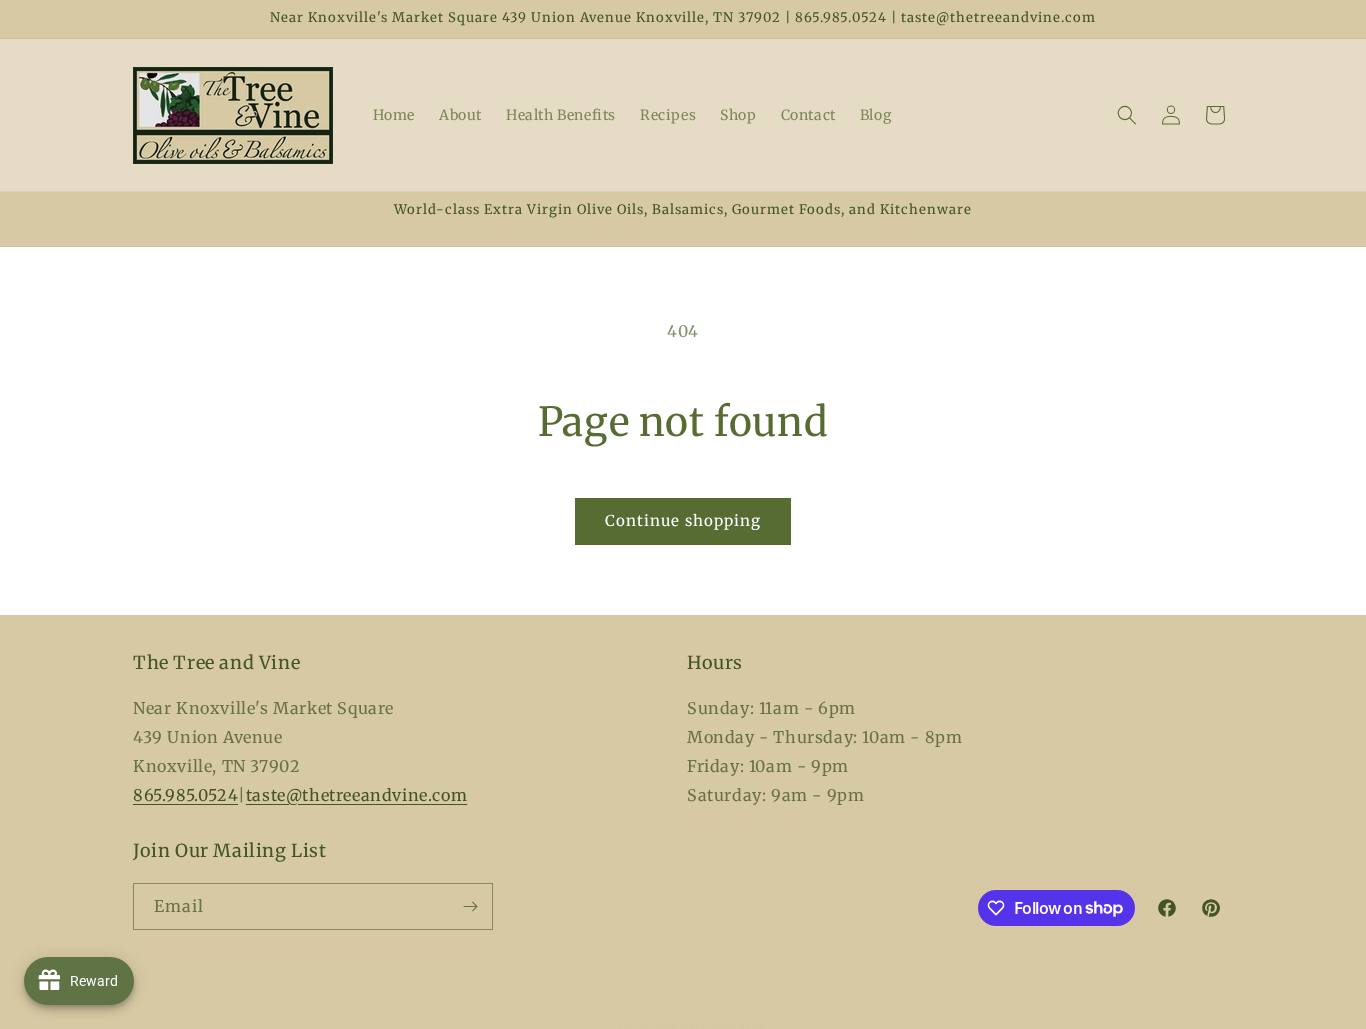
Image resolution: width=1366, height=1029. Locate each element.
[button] (1127, 115)
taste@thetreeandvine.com (356, 794)
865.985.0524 (185, 794)
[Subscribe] (470, 906)
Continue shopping (683, 520)
